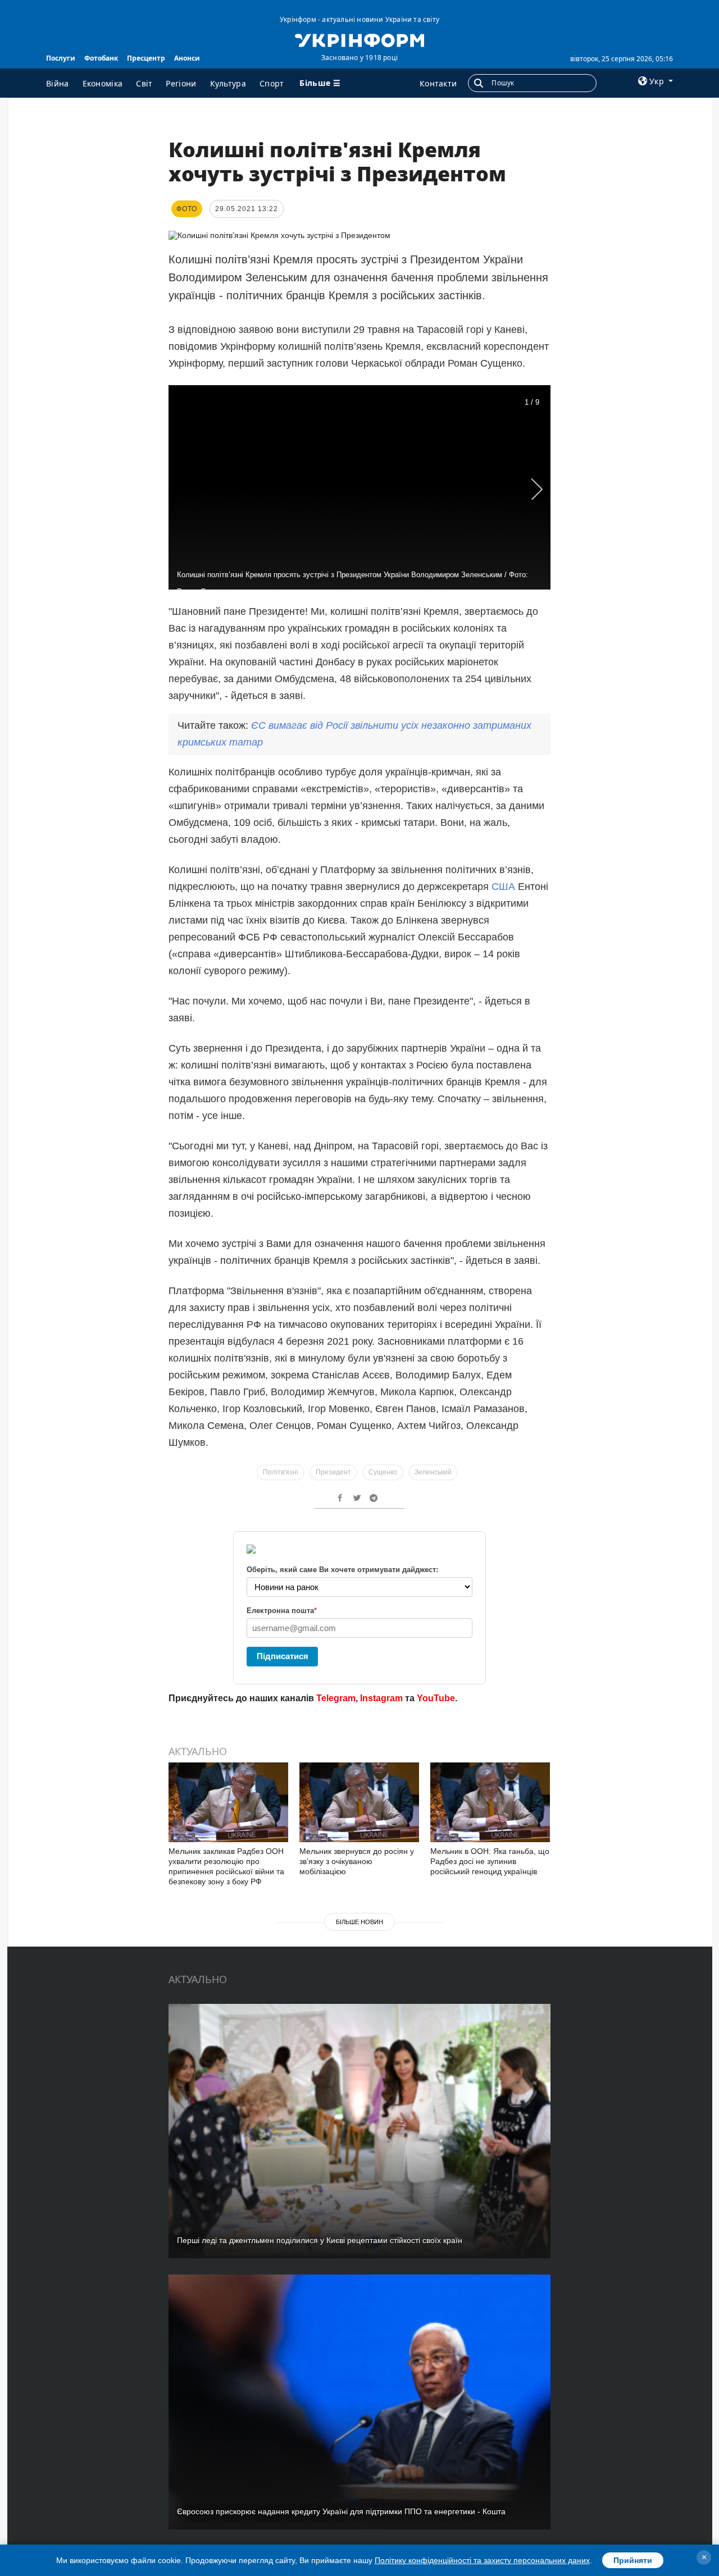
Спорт (272, 83)
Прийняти (633, 2560)
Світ (144, 83)
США (503, 887)
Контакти (438, 83)
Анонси (187, 58)
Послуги (61, 58)
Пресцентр (146, 58)
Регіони (181, 83)
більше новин (359, 1922)
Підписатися (283, 1656)
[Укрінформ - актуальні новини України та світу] (359, 39)
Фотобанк (101, 58)
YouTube (436, 1698)
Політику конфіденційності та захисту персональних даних (482, 2560)
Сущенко (383, 1472)
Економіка (103, 83)
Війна (58, 83)
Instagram (381, 1698)
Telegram (336, 1698)
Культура (228, 83)
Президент (333, 1472)
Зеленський (433, 1472)
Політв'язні (281, 1472)
